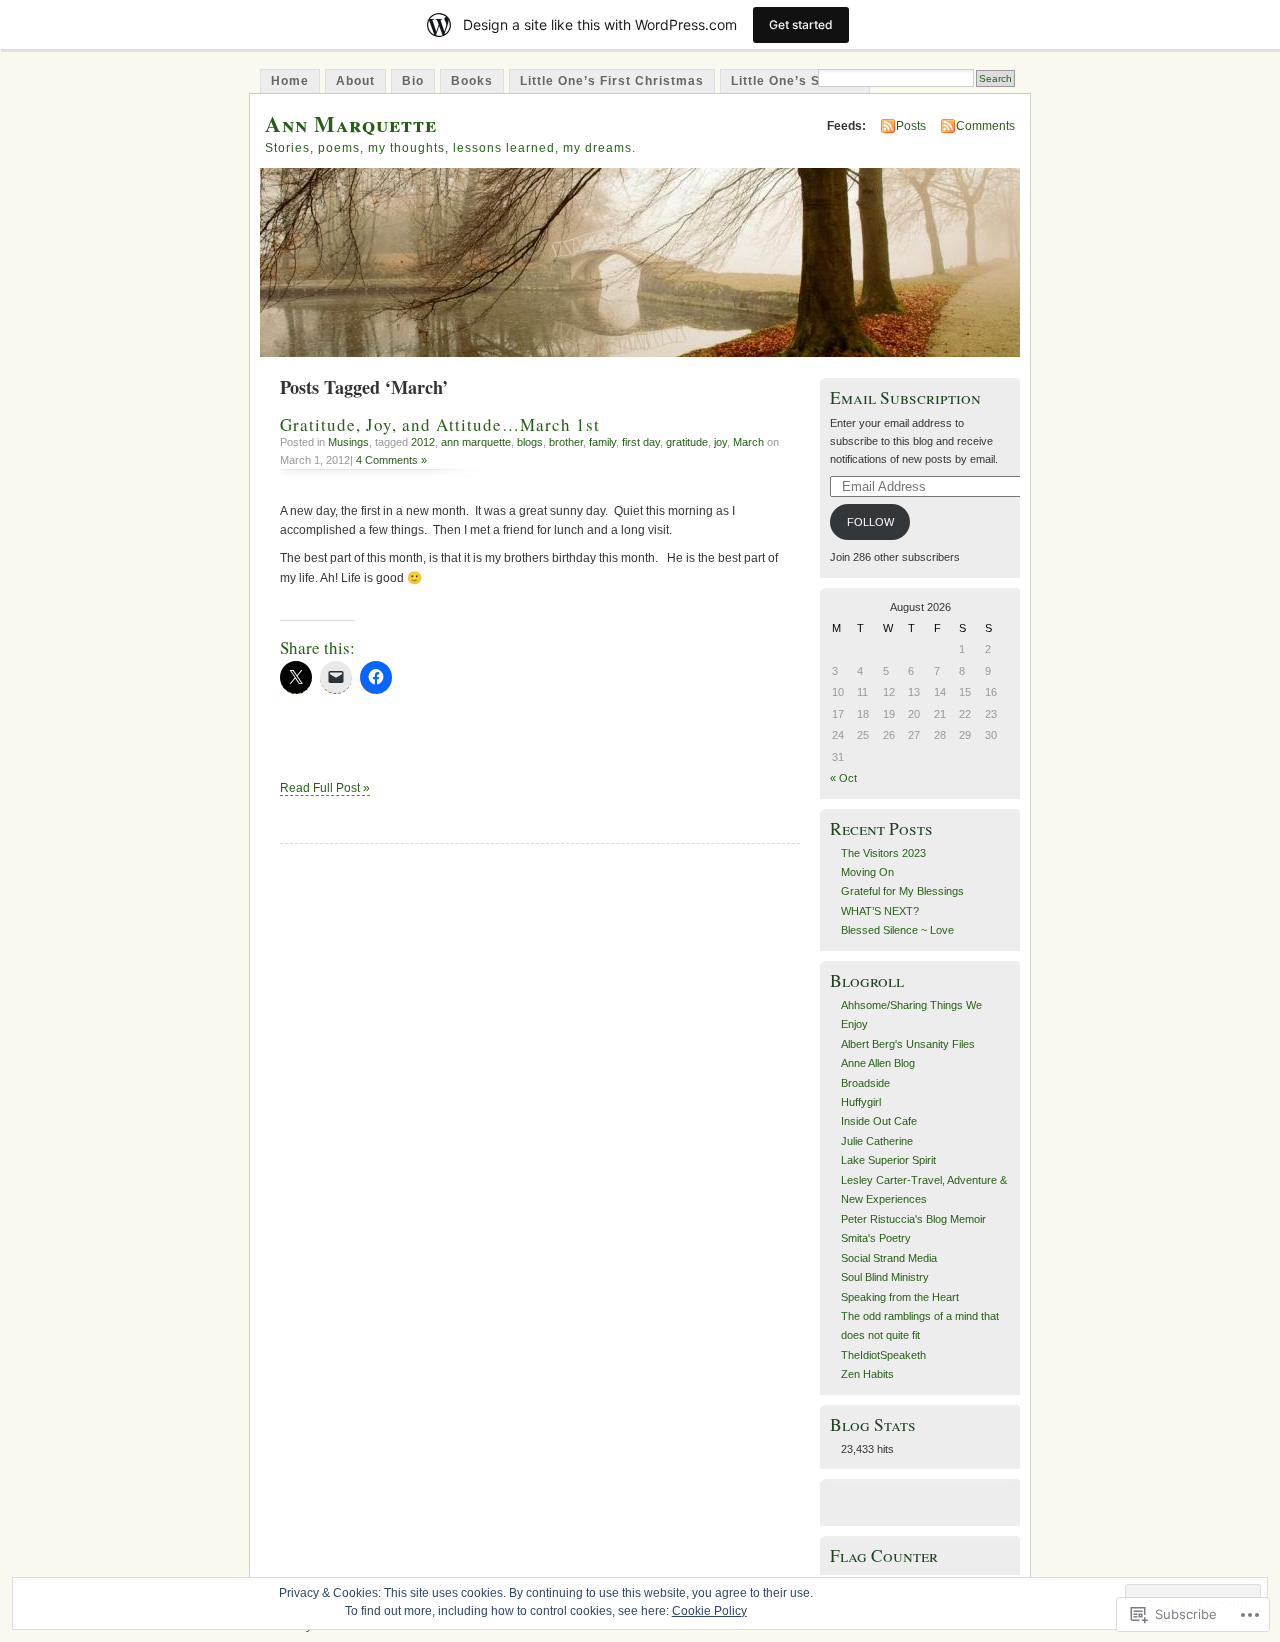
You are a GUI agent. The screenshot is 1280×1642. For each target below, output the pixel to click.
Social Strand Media (889, 1258)
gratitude (687, 442)
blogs (530, 442)
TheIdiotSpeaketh (883, 1355)
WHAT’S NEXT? (880, 911)
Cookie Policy (709, 1611)
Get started (801, 24)
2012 (423, 442)
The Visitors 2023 (883, 853)
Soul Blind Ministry (885, 1277)
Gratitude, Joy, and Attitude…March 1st (440, 424)
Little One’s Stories (795, 81)
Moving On (867, 872)
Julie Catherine (877, 1141)
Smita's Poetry (876, 1238)
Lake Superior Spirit (888, 1160)
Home (290, 81)
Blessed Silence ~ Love (899, 930)
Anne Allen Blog (878, 1063)
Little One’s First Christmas (612, 81)
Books (472, 81)
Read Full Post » (325, 788)
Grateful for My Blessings (902, 891)
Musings (348, 442)
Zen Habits (867, 1374)
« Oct (843, 778)
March (748, 442)
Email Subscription (905, 397)
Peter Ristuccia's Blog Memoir (913, 1219)
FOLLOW (870, 522)
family (602, 442)
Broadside (865, 1083)
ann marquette (476, 442)
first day (641, 442)
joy (720, 442)
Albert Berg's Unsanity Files (908, 1044)
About (355, 81)
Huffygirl (861, 1102)
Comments (985, 126)
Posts (911, 126)
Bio (413, 81)
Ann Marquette (351, 123)
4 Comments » (391, 460)
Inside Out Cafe (879, 1121)
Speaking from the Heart (900, 1297)
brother (566, 442)
